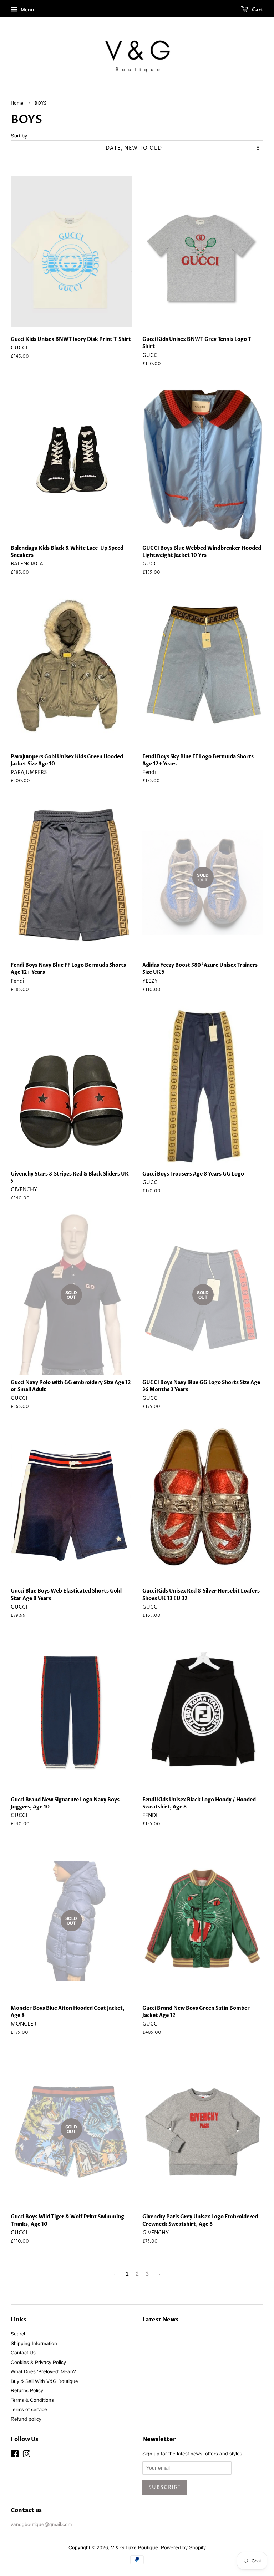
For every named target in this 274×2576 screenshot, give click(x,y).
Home (17, 103)
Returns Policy (27, 2391)
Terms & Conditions (32, 2400)
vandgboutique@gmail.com (41, 2524)
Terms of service (29, 2409)
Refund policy (26, 2419)
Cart (257, 10)
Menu (27, 10)
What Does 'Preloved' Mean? (43, 2372)
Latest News (160, 2320)
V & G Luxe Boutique (135, 2548)
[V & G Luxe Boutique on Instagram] (26, 2456)
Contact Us (23, 2353)
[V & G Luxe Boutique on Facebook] (15, 2456)
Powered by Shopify (183, 2548)
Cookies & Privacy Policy (38, 2362)
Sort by (19, 136)
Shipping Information (34, 2343)
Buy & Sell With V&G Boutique (44, 2381)
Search (19, 2334)
